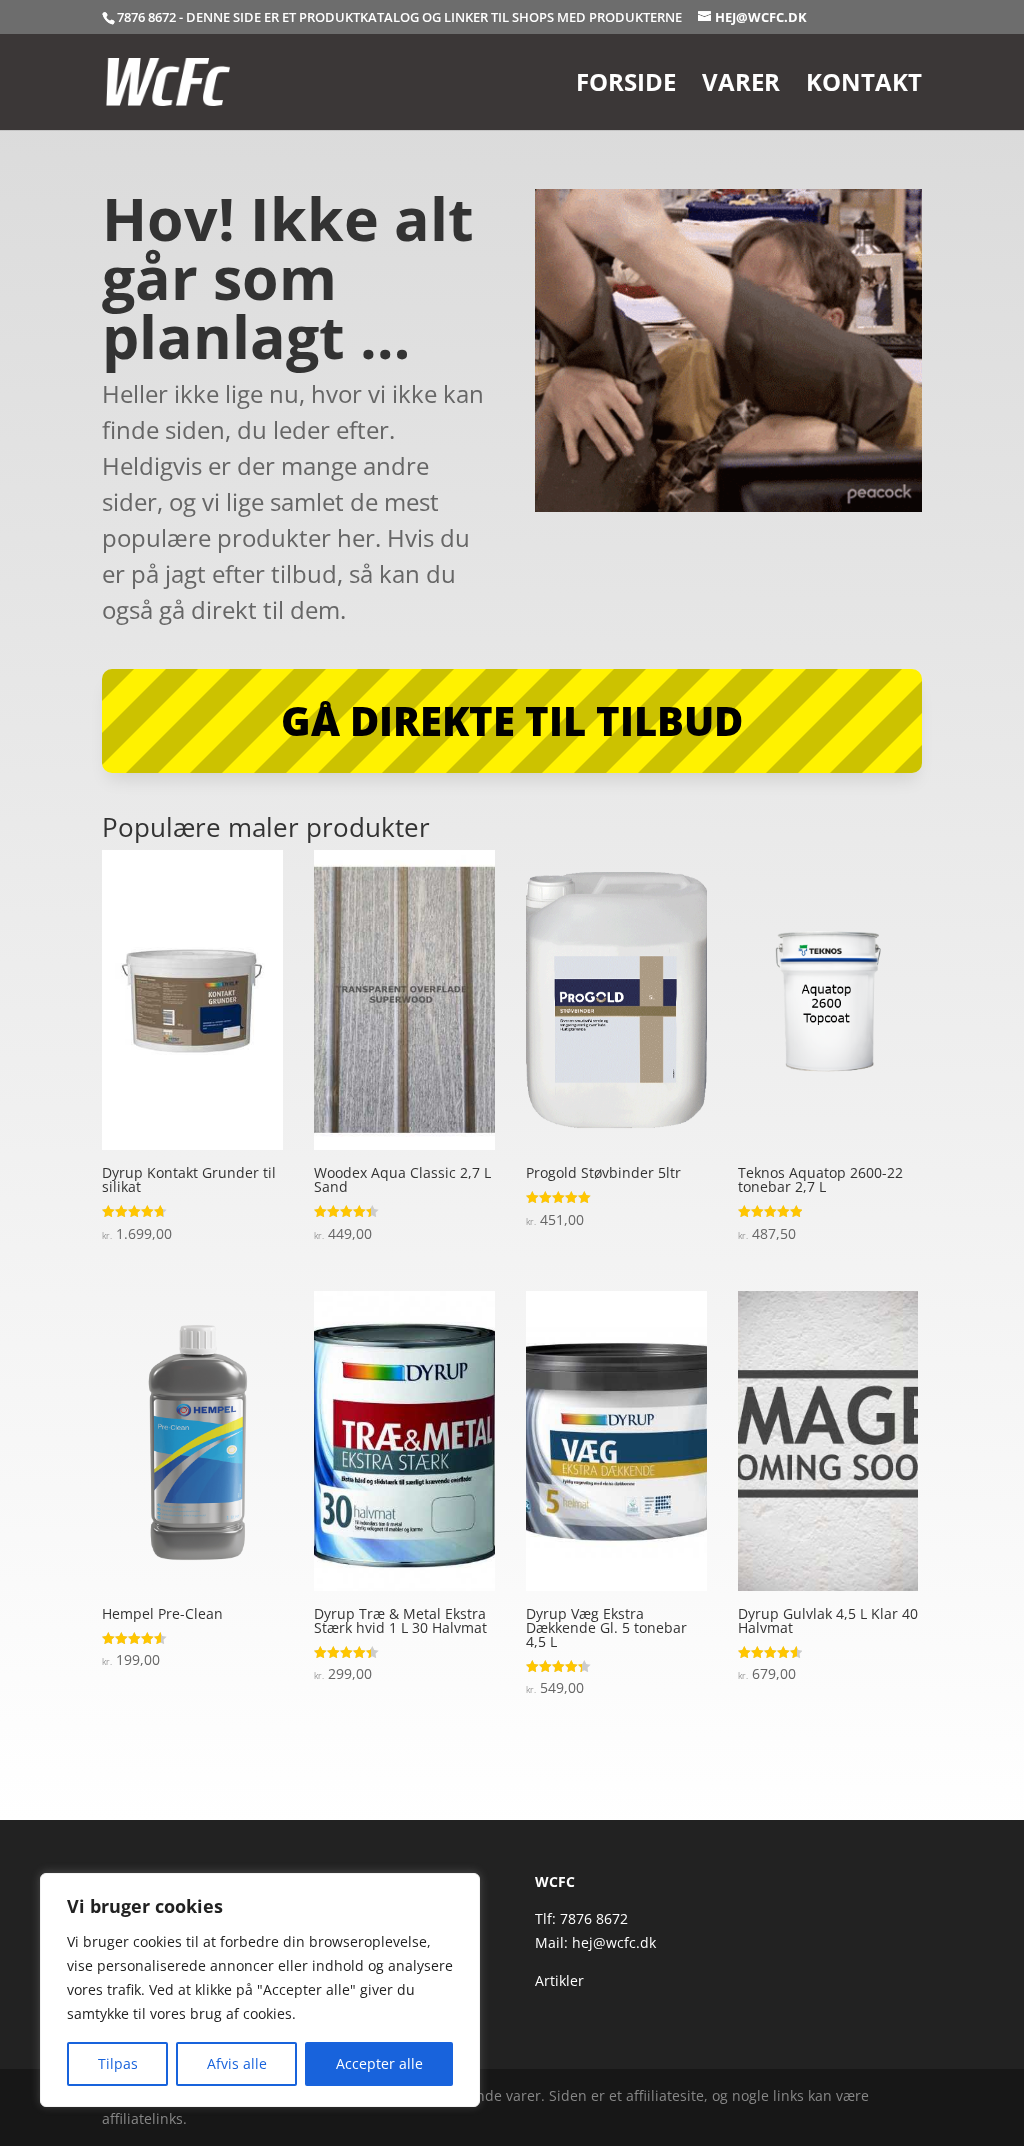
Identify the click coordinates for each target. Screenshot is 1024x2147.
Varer (741, 86)
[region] (260, 1990)
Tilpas (118, 2063)
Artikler (559, 1980)
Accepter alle (379, 2063)
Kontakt (864, 86)
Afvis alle (237, 2063)
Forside (626, 86)
